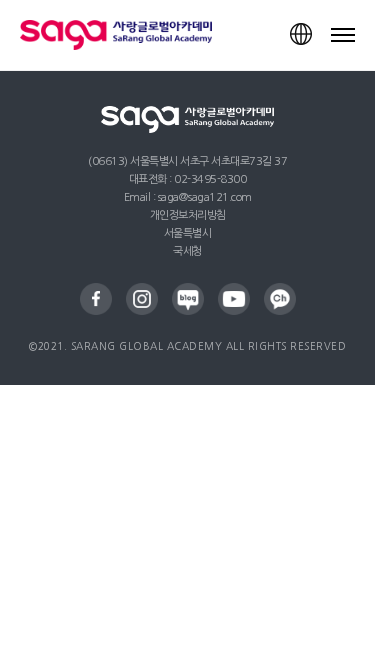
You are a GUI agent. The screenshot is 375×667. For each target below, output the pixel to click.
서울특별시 (188, 233)
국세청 (187, 251)
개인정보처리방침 (188, 215)
